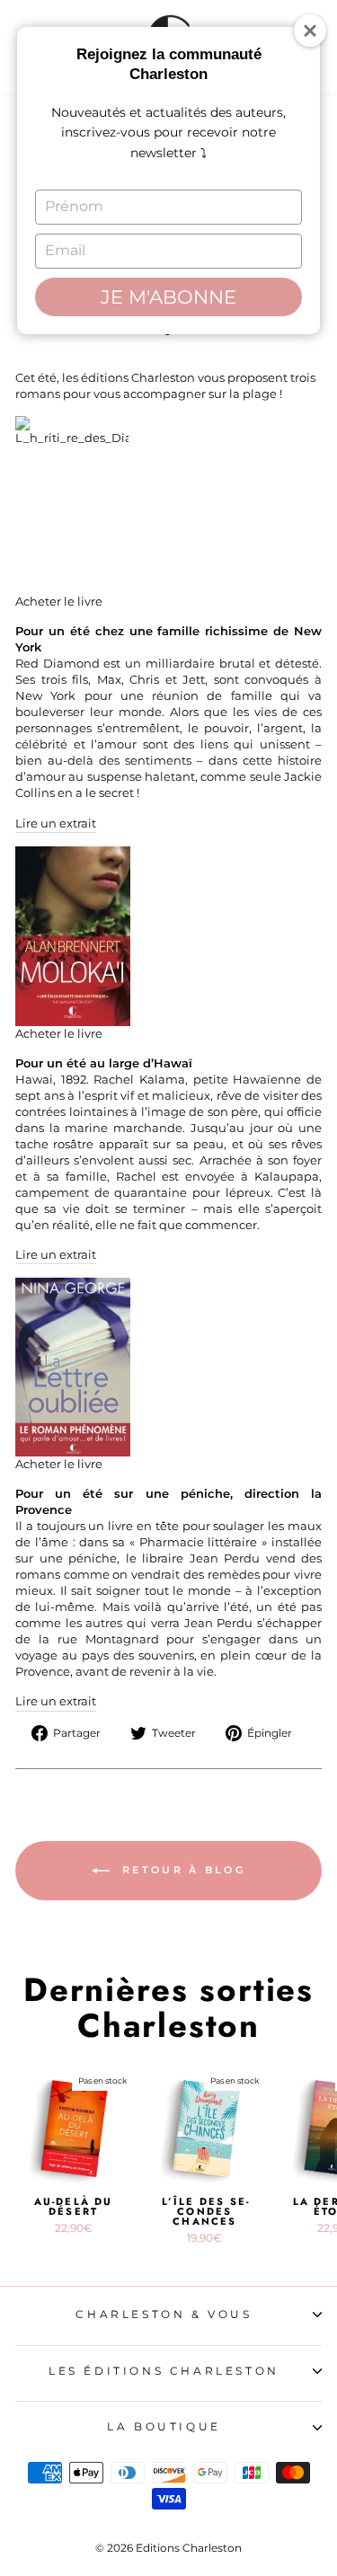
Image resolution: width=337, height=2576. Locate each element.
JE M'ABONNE (168, 297)
